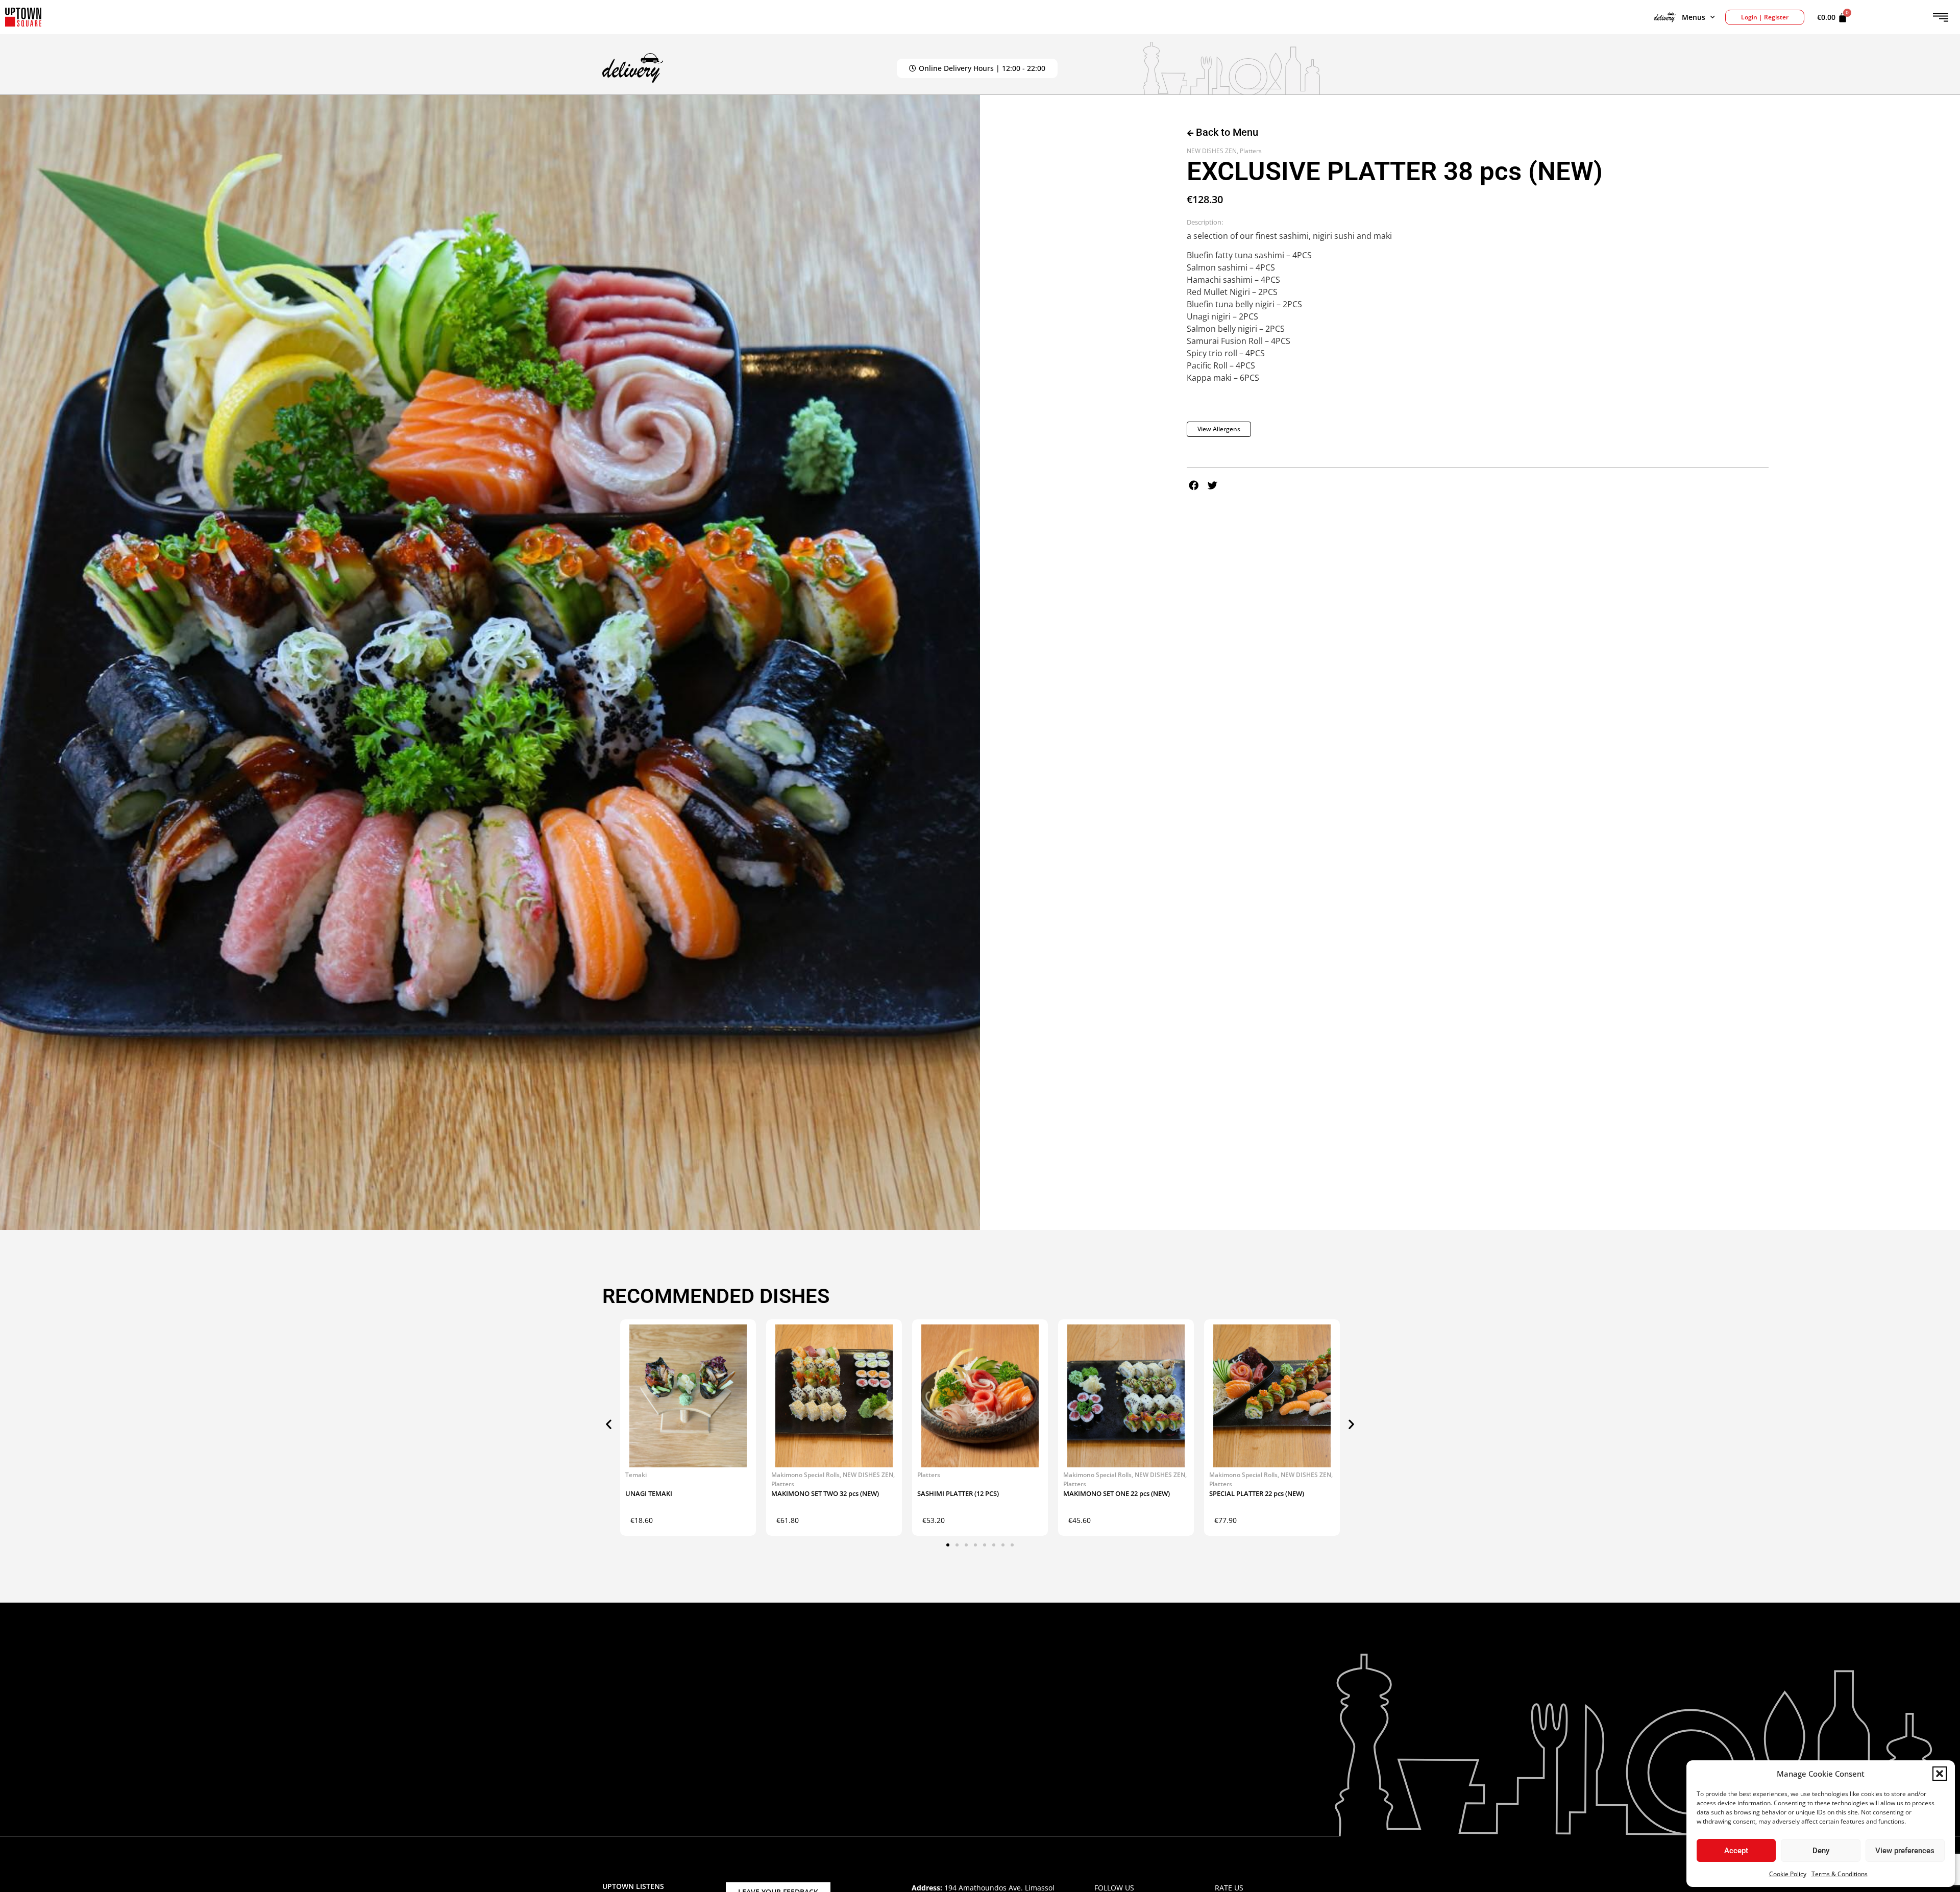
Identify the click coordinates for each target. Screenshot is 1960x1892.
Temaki (636, 1475)
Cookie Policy (1788, 1874)
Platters (1251, 151)
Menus (1694, 17)
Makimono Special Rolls (805, 1475)
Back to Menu (1226, 132)
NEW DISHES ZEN (1212, 151)
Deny (1821, 1851)
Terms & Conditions (1840, 1874)
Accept (1736, 1851)
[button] (1940, 1774)
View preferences (1905, 1851)
